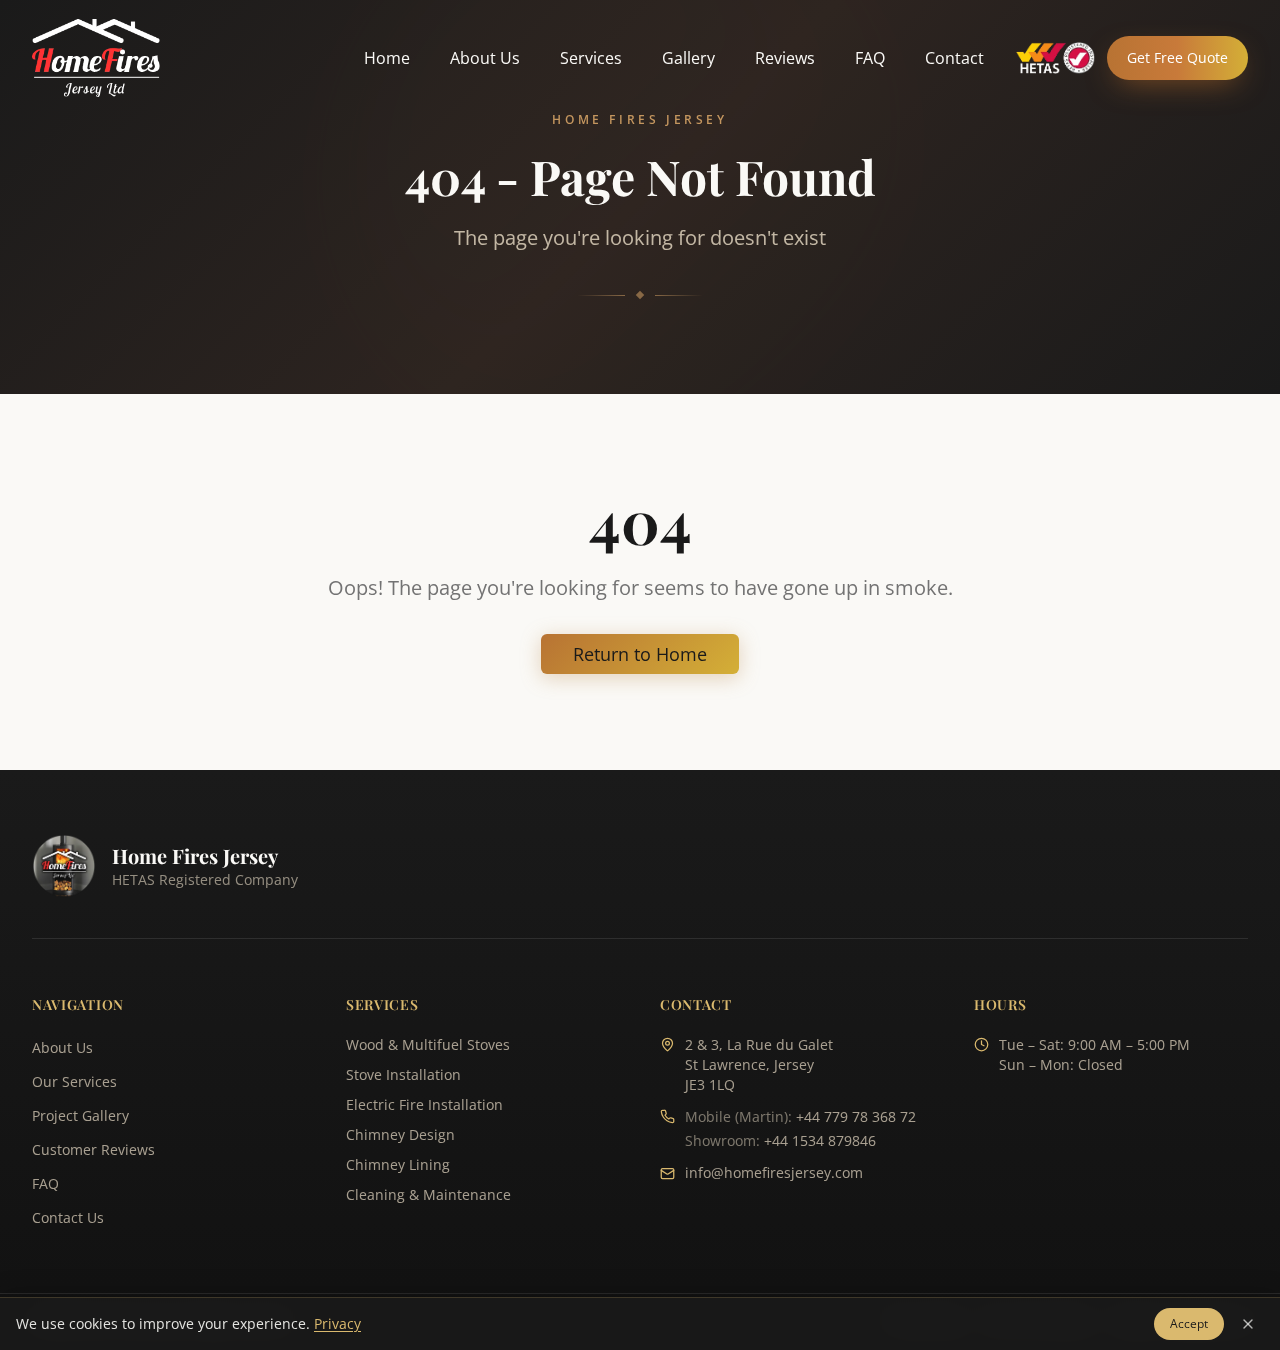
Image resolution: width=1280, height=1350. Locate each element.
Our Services (74, 1081)
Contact (954, 58)
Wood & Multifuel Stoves (428, 1044)
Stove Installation (403, 1074)
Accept (1189, 1323)
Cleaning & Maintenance (428, 1194)
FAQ (870, 58)
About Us (485, 58)
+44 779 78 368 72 (856, 1116)
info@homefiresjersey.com (774, 1172)
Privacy (337, 1323)
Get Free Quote (1177, 57)
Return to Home (640, 654)
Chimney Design (400, 1134)
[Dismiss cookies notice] (1248, 1324)
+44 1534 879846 (820, 1140)
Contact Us (68, 1217)
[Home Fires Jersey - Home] (96, 58)
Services (591, 58)
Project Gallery (80, 1115)
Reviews (785, 58)
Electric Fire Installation (424, 1104)
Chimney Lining (398, 1164)
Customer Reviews (93, 1149)
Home (387, 58)
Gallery (688, 58)
